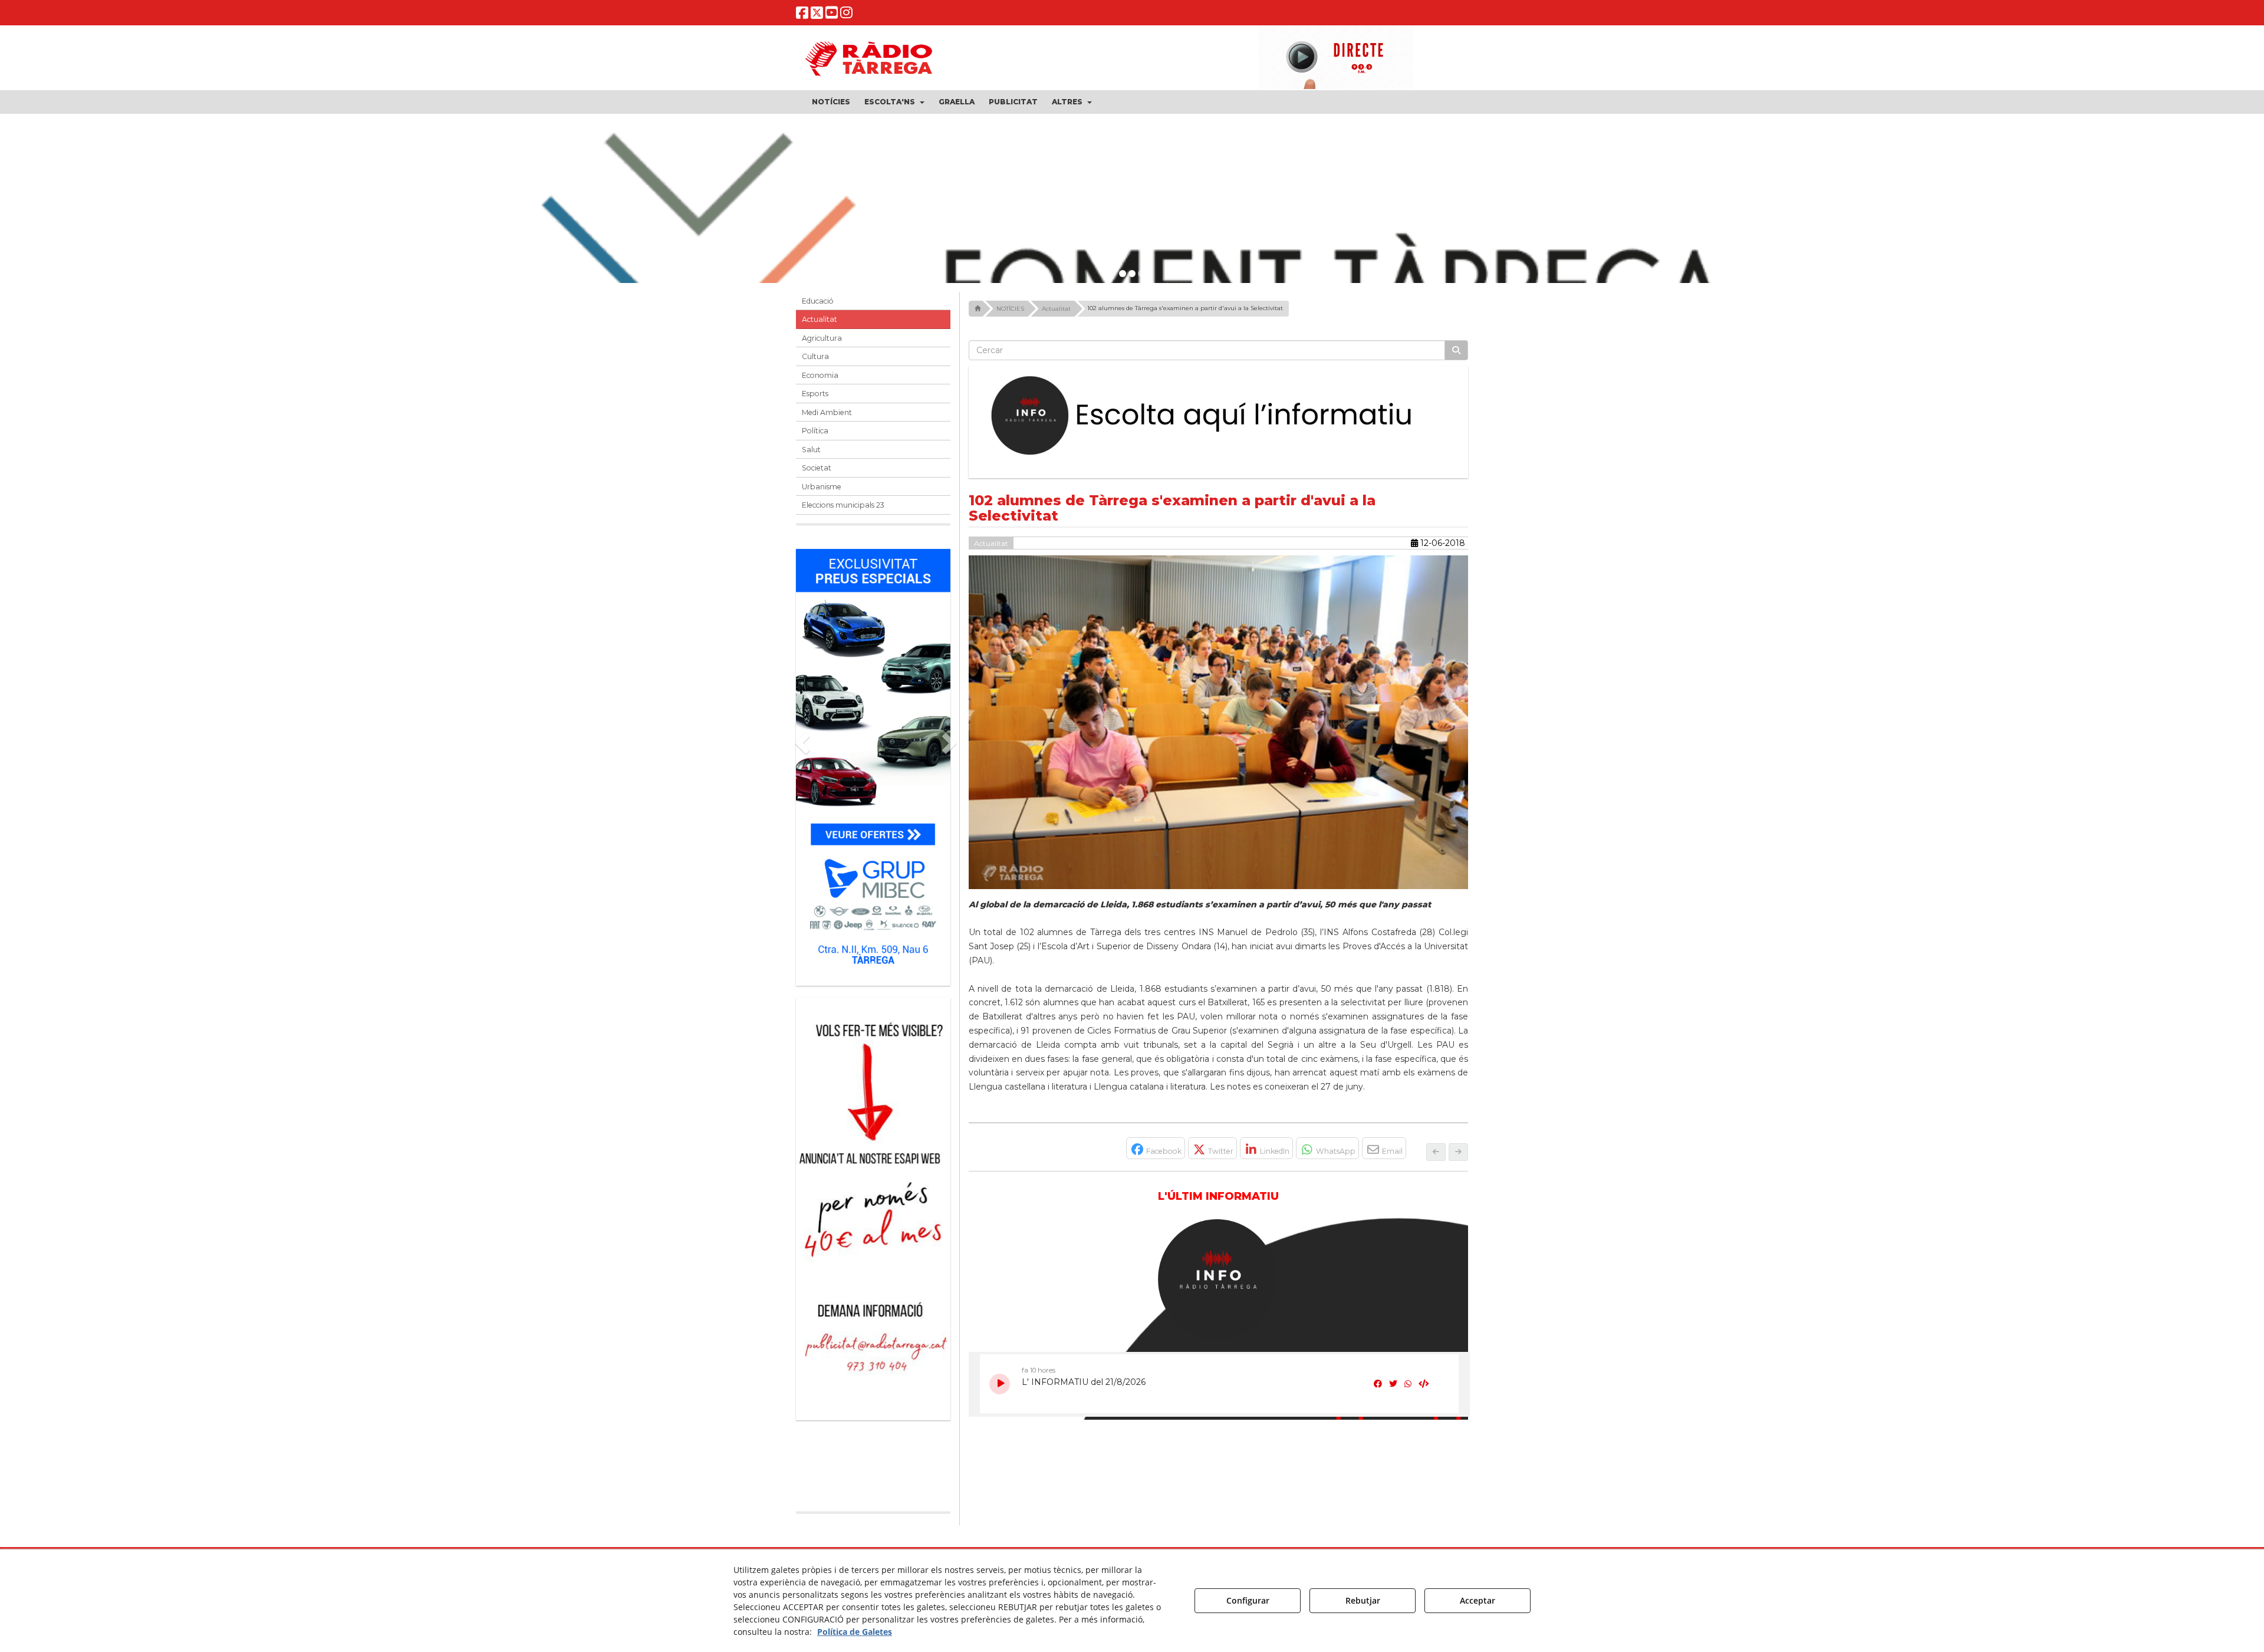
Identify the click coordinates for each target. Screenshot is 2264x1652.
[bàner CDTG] (873, 1135)
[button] (802, 15)
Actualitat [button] (820, 319)
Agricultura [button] (822, 338)
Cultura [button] (815, 356)
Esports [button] (815, 394)
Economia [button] (820, 375)
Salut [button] (811, 450)
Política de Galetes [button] (855, 1632)
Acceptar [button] (1477, 1600)
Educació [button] (818, 301)
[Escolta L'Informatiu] (1219, 416)
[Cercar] (1456, 350)
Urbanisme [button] (822, 487)
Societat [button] (817, 468)
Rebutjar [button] (1363, 1600)
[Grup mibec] (873, 761)
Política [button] (815, 431)
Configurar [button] (1248, 1600)
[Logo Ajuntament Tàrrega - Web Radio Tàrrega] (884, 1472)
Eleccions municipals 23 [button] (843, 505)
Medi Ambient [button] (827, 412)
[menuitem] (831, 102)
